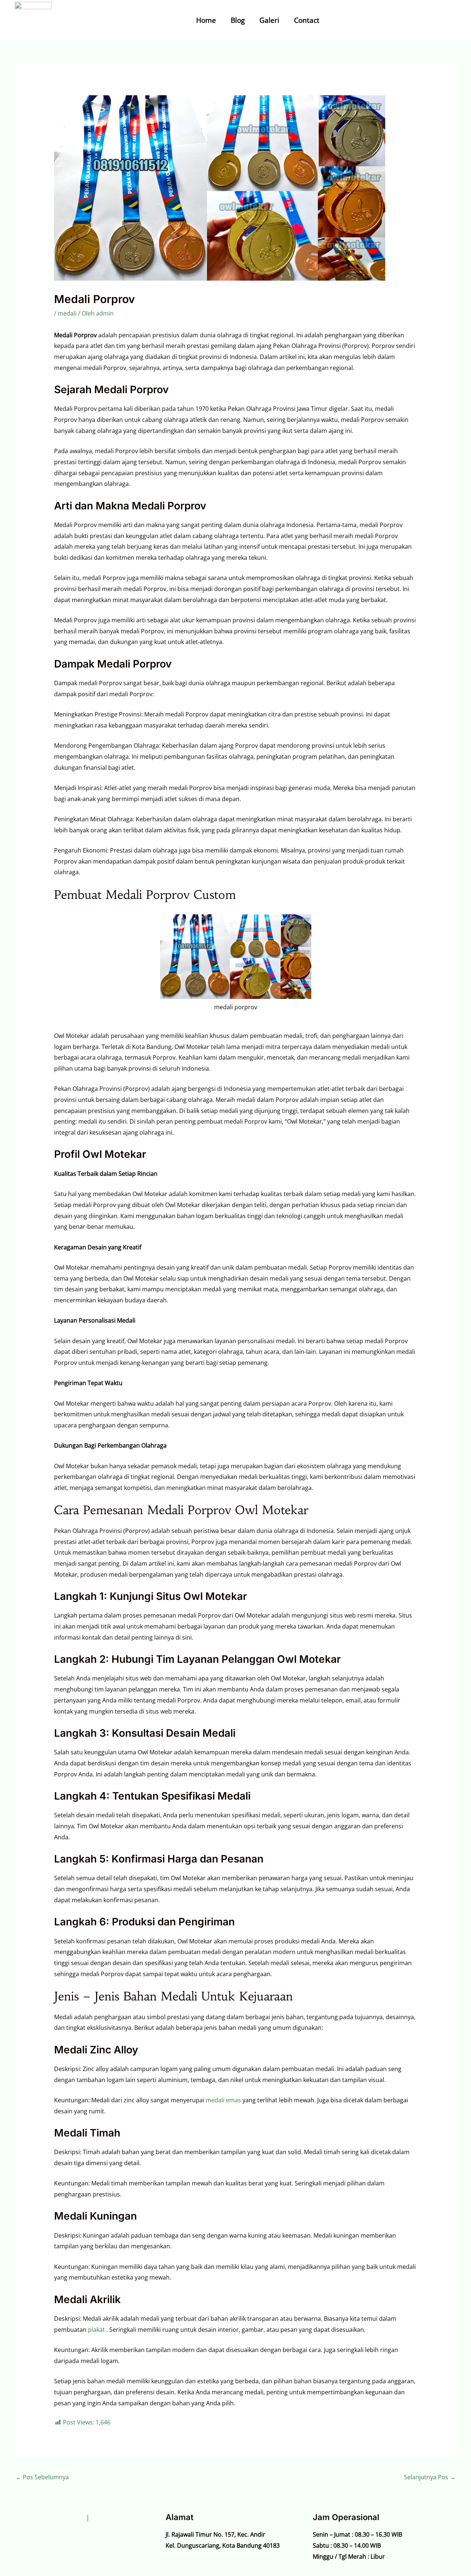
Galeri (269, 20)
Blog (238, 20)
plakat (96, 2330)
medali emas (223, 2100)
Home (206, 20)
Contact (307, 20)
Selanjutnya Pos (430, 2477)
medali (67, 313)
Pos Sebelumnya (42, 2477)
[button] (423, 20)
